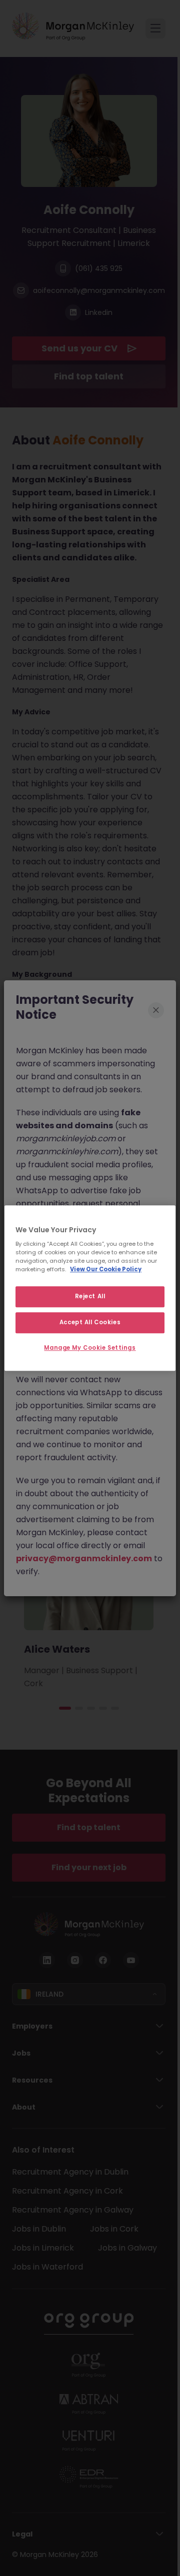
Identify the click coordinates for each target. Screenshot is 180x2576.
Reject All (90, 1297)
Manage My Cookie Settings (90, 1348)
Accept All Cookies (90, 1322)
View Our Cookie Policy (106, 1269)
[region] (90, 1288)
